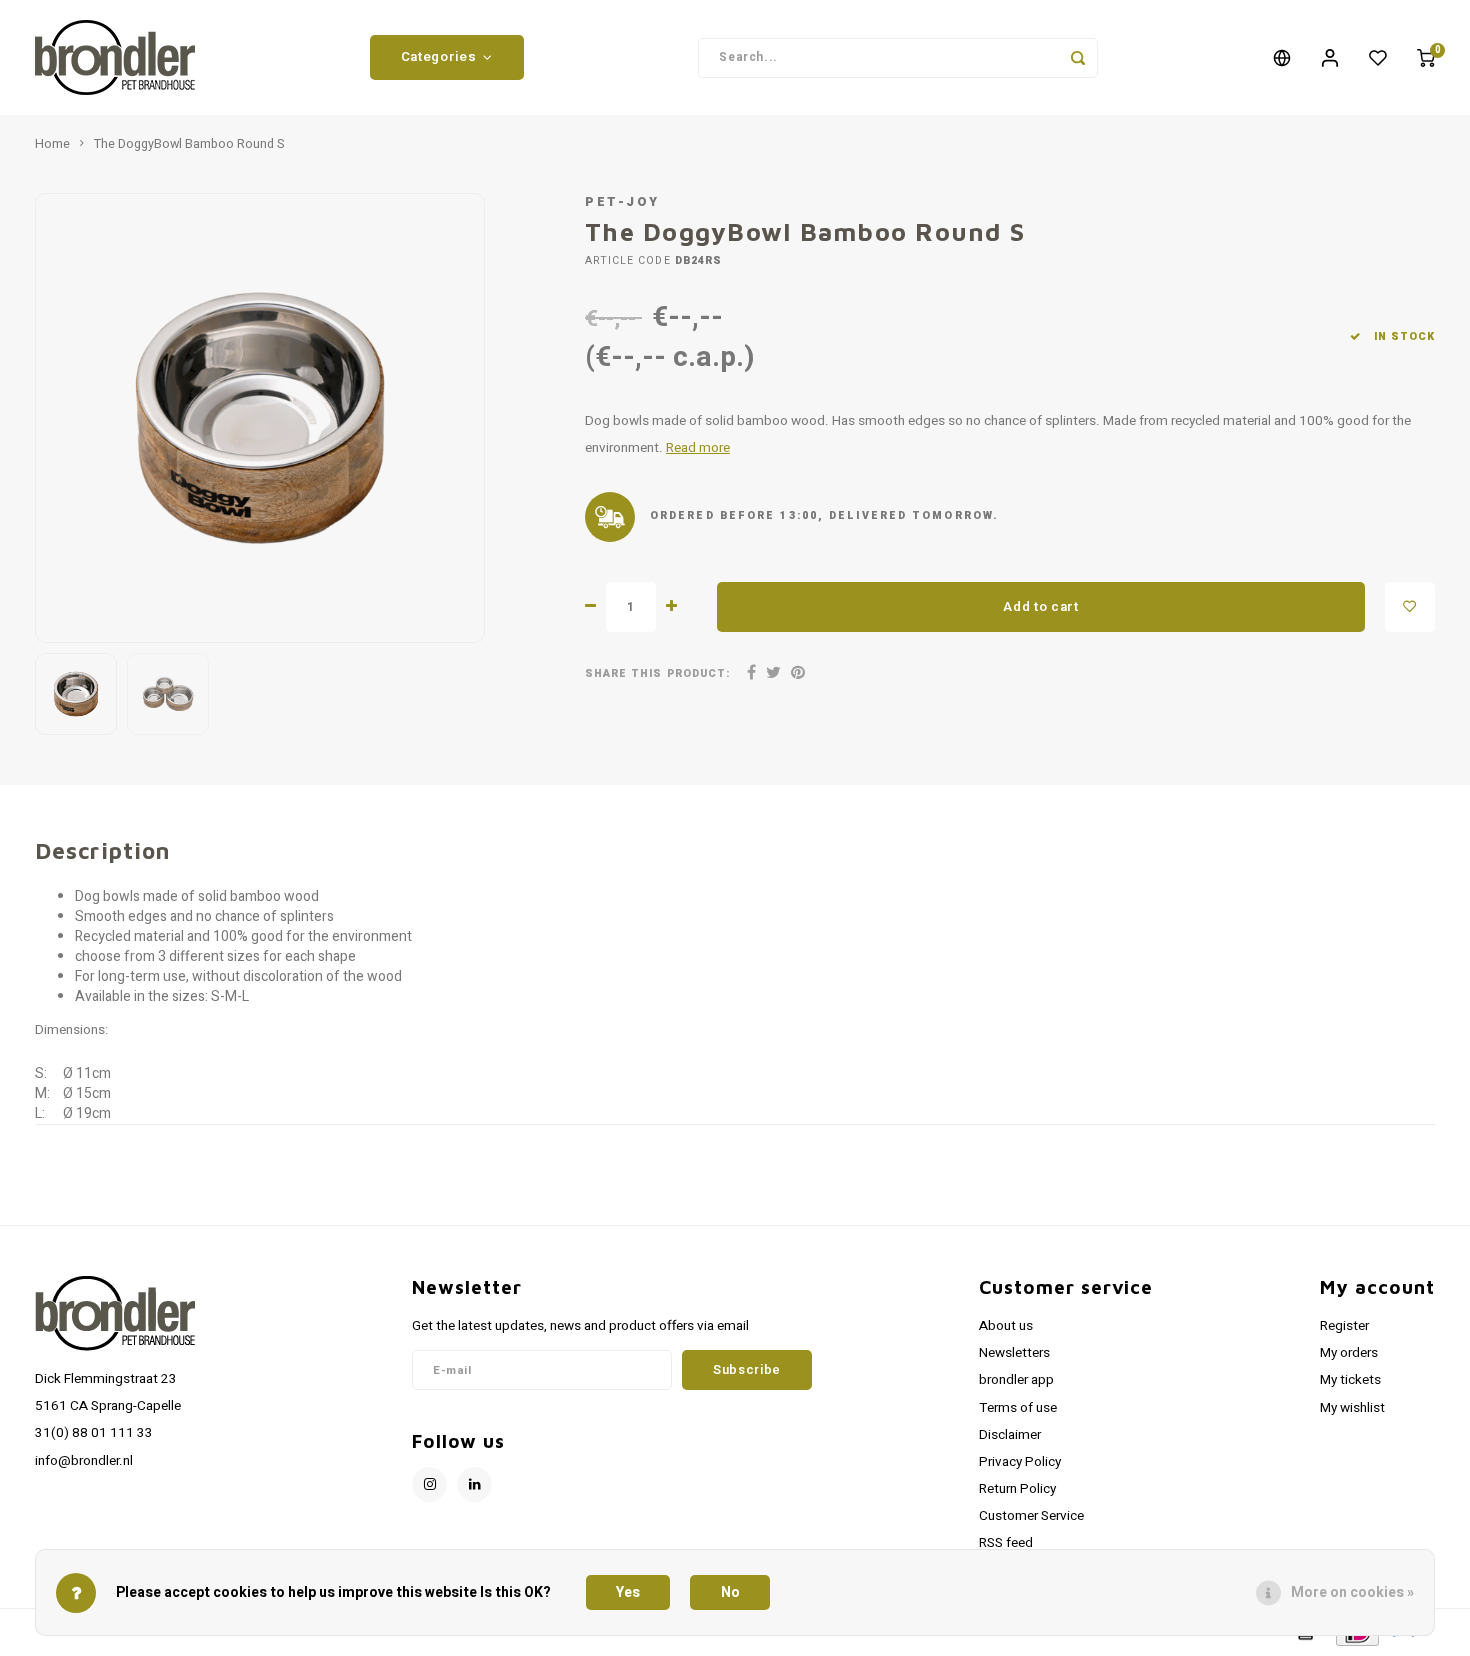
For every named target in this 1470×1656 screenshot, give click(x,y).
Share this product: (657, 673)
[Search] (1078, 58)
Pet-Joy (622, 202)
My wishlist (1352, 1408)
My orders (1349, 1353)
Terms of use (1018, 1408)
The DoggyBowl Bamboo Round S (189, 144)
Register (1344, 1326)
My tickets (1350, 1380)
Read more (698, 448)
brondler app (1016, 1380)
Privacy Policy (1020, 1462)
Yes (628, 1592)
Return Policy (1017, 1489)
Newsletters (1014, 1353)
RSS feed (1006, 1543)
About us (1006, 1326)
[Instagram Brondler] (429, 1484)
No (730, 1592)
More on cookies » (1352, 1592)
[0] (1426, 58)
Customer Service (1031, 1516)
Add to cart (1040, 607)
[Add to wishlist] (1410, 607)
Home (52, 144)
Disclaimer (1010, 1435)
